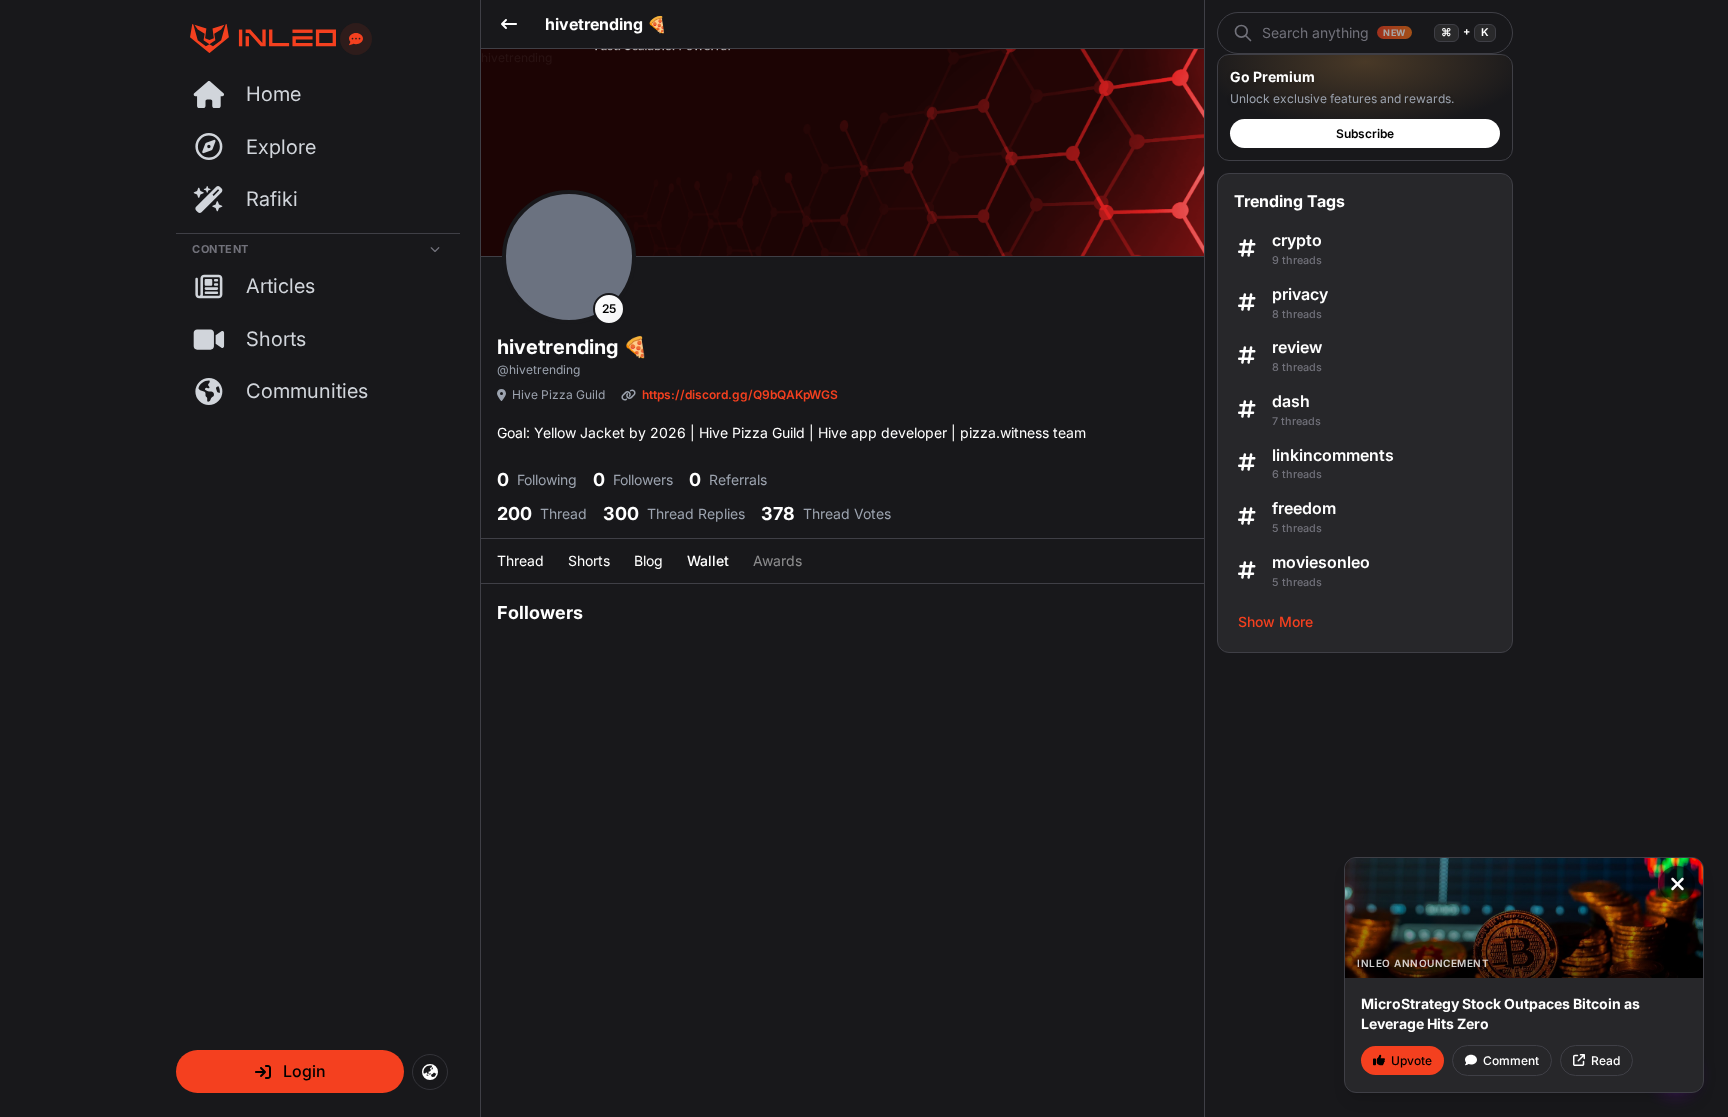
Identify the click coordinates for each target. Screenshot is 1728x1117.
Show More (1275, 621)
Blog (648, 560)
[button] (290, 1071)
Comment (1511, 1060)
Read (1605, 1060)
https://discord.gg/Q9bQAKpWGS (740, 394)
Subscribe (1365, 133)
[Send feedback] (356, 39)
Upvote (1411, 1060)
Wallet (708, 560)
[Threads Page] (256, 38)
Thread (520, 560)
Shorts (589, 560)
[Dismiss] (1677, 884)
